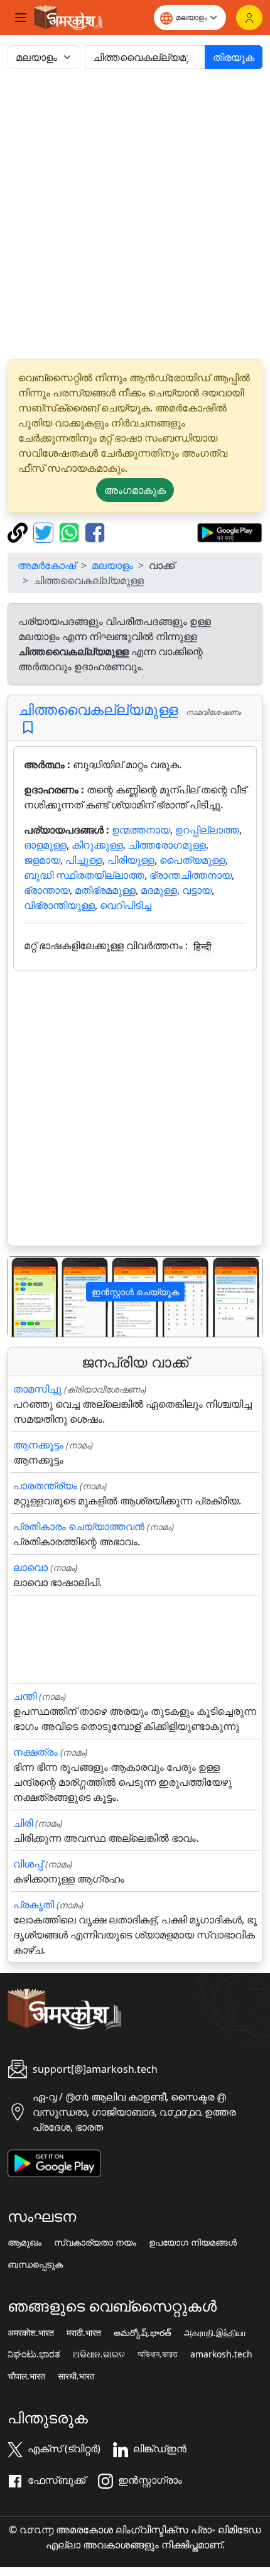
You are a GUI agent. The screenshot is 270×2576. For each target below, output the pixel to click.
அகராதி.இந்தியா (215, 2333)
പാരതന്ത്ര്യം (45, 1486)
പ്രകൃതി (34, 1905)
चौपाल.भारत (26, 2376)
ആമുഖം (24, 2242)
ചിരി (23, 1823)
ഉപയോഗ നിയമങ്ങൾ (193, 2242)
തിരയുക (234, 57)
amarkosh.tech (221, 2354)
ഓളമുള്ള (45, 845)
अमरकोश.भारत (31, 2333)
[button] (27, 1297)
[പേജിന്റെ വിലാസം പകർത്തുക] (19, 531)
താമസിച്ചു (37, 1389)
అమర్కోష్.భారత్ (143, 2333)
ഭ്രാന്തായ (47, 890)
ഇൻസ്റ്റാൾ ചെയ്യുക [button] (135, 1292)
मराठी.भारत (84, 2333)
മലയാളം (112, 565)
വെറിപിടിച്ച (126, 905)
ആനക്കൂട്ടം (38, 1445)
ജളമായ (42, 860)
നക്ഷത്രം (35, 1752)
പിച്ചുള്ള (84, 860)
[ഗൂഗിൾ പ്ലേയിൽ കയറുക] (229, 531)
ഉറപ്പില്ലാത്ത (207, 830)
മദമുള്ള (159, 890)
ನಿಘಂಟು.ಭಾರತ (34, 2354)
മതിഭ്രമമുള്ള (105, 890)
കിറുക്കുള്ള (97, 845)
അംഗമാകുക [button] (135, 490)
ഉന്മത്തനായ (141, 830)
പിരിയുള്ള (131, 860)
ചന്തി (25, 1696)
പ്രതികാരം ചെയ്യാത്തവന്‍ (79, 1526)
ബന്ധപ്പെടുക (35, 2264)
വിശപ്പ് (28, 1864)
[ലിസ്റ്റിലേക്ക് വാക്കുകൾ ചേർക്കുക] (28, 728)
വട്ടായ (197, 890)
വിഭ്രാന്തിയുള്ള (59, 905)
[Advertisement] (135, 214)
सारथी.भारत (76, 2376)
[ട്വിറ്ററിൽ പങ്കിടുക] (45, 531)
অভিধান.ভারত (158, 2354)
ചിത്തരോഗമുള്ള (167, 845)
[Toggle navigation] (21, 18)
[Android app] (54, 2162)
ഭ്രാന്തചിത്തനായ (191, 875)
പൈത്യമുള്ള (192, 860)
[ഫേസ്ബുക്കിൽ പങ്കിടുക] (95, 531)
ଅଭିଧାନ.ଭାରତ (99, 2354)
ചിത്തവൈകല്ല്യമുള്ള (98, 709)
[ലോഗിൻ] (249, 18)
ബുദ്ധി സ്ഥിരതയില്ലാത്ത (84, 875)
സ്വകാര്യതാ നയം (95, 2242)
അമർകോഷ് (47, 565)
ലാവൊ (30, 1567)
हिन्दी (202, 947)
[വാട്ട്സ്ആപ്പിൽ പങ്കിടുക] (71, 531)
